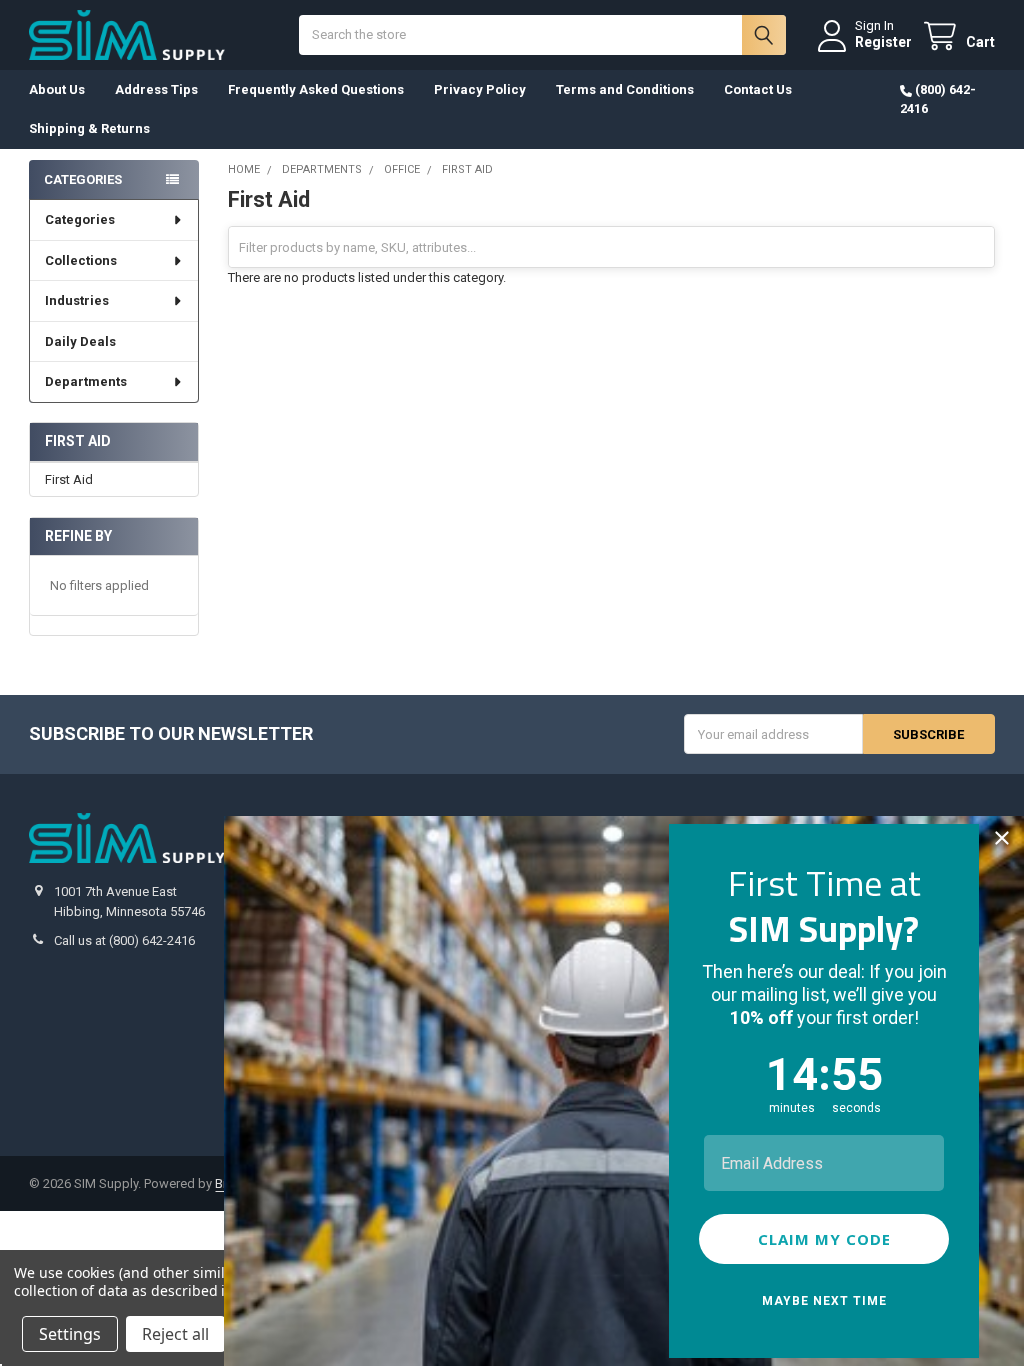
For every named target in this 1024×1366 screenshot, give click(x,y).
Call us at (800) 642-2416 (124, 940)
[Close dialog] (1002, 838)
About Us (57, 89)
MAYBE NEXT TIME (824, 1301)
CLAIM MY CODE (824, 1239)
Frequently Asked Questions (316, 89)
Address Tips (156, 89)
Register (883, 42)
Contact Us (758, 89)
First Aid (69, 479)
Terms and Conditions (625, 89)
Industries (77, 300)
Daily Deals (80, 341)
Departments (86, 381)
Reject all (175, 1334)
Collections (81, 260)
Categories (80, 219)
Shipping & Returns (89, 128)
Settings (70, 1334)
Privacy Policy (480, 89)
